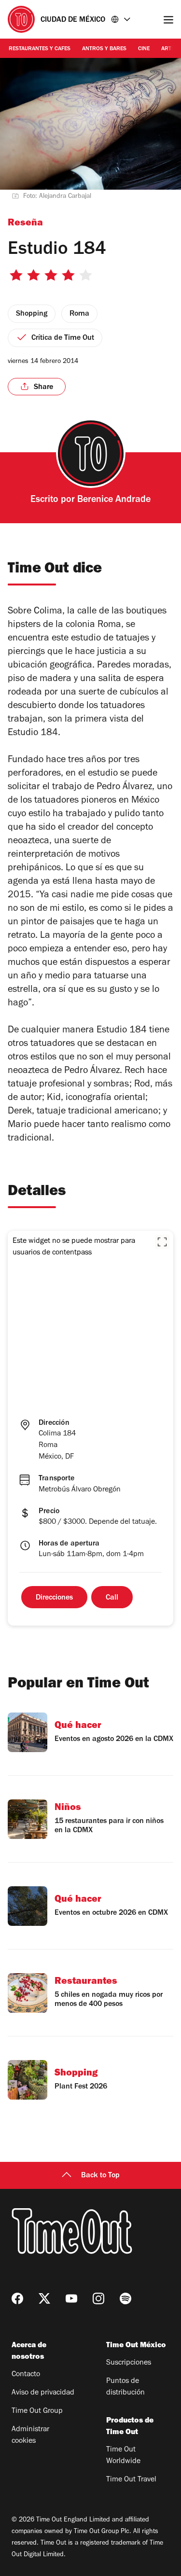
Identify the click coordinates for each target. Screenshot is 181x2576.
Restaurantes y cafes (40, 49)
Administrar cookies (30, 2436)
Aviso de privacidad (43, 2393)
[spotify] (125, 2298)
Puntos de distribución (125, 2387)
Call (112, 1598)
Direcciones (54, 1598)
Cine (144, 49)
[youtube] (71, 2298)
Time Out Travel (131, 2480)
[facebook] (17, 2298)
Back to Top (100, 2176)
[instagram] (98, 2298)
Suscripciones (129, 2363)
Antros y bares (104, 49)
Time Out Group (37, 2411)
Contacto (26, 2375)
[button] (162, 1242)
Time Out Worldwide (123, 2456)
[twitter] (44, 2298)
